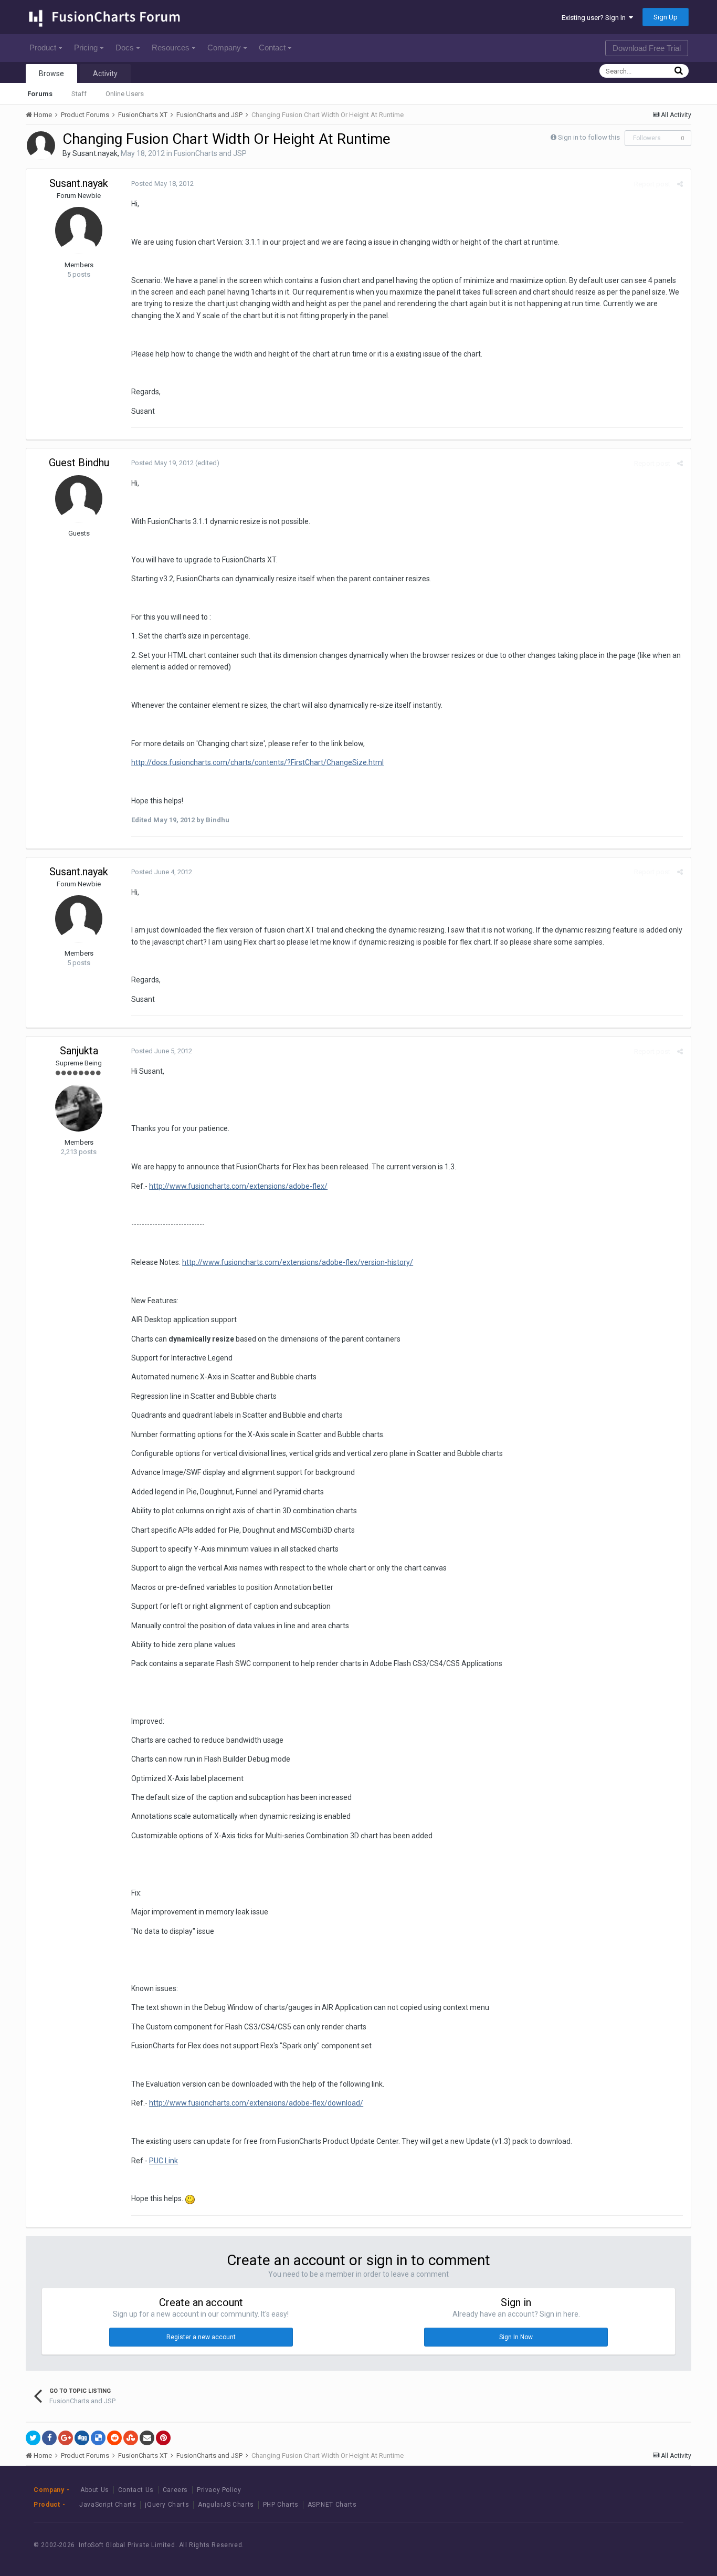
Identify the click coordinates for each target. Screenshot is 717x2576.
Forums (40, 94)
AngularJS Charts (226, 2505)
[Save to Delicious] (98, 2438)
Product (43, 48)
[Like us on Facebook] (615, 2545)
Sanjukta (79, 1051)
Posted (162, 184)
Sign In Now (516, 2337)
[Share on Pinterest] (163, 2438)
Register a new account (201, 2337)
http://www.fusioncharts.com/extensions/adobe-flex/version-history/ (298, 1262)
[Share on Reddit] (114, 2438)
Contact (272, 48)
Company (224, 48)
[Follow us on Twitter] (639, 2545)
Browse (51, 74)
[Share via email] (147, 2438)
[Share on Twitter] (33, 2438)
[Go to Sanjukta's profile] (79, 1108)
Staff (79, 94)
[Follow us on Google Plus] (662, 2545)
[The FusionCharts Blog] (591, 2545)
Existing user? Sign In (595, 18)
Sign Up (666, 17)
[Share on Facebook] (49, 2438)
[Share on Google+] (66, 2438)
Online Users (125, 94)
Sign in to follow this (589, 137)
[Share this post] (680, 184)
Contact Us (136, 2490)
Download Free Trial (647, 48)
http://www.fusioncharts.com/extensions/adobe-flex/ (238, 1186)
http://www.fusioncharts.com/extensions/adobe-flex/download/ (256, 2103)
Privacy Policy (219, 2490)
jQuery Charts (167, 2505)
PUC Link (164, 2161)
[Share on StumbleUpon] (131, 2438)
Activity (105, 74)
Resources (171, 48)
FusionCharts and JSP (210, 153)
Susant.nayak (95, 153)
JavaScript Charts (108, 2505)
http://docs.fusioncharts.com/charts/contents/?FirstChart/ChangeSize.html (257, 762)
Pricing (86, 48)
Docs (125, 48)
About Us (95, 2490)
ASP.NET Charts (332, 2505)
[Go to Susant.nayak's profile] (41, 145)
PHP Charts (281, 2505)
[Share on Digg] (82, 2438)
